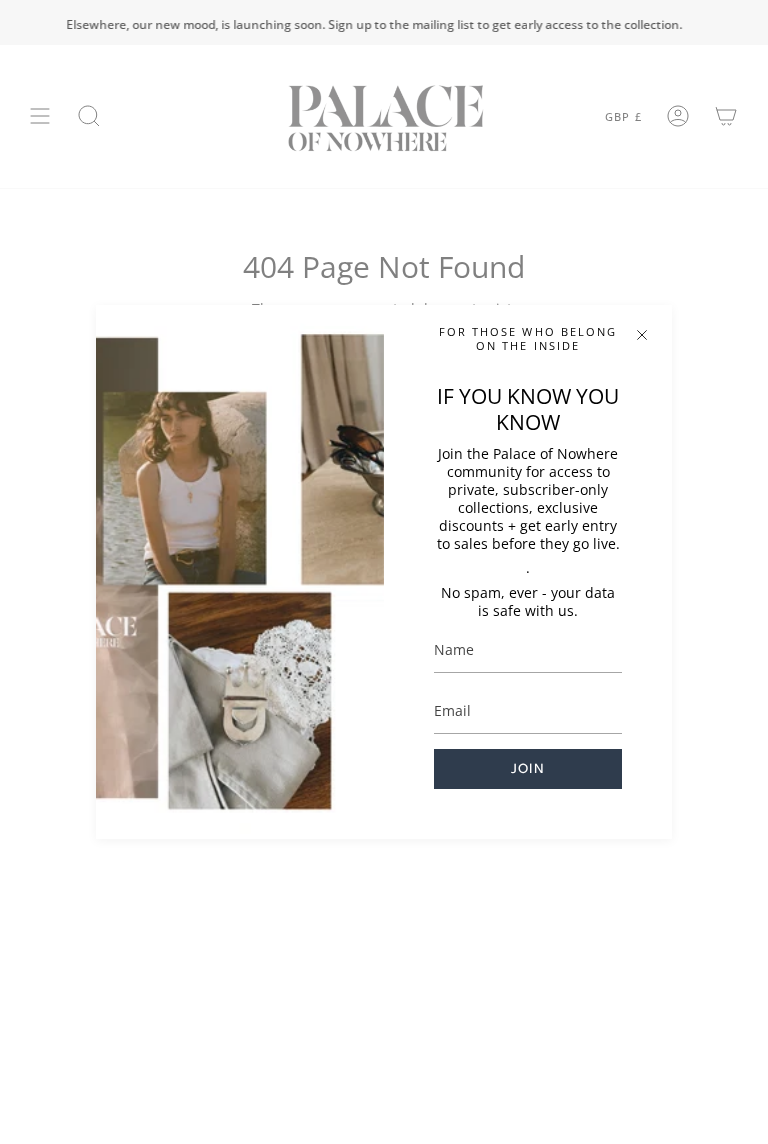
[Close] (642, 335)
